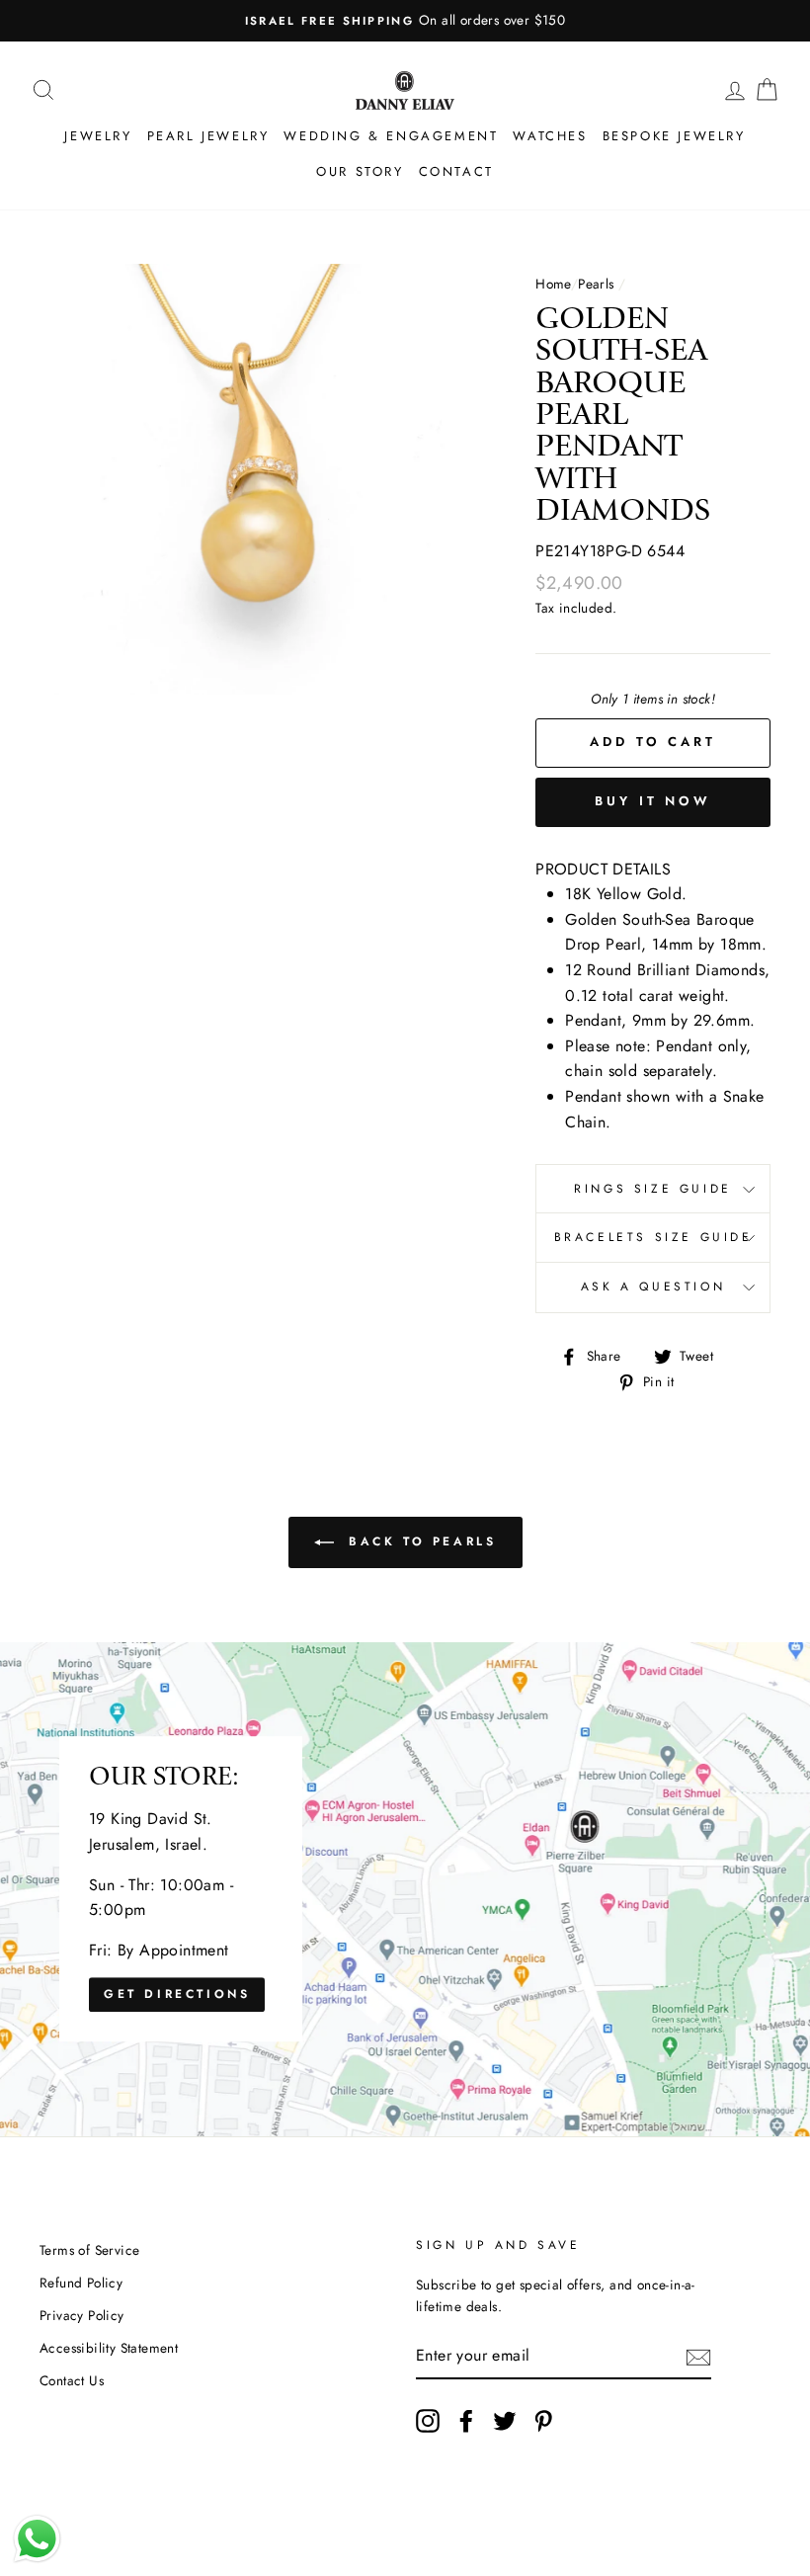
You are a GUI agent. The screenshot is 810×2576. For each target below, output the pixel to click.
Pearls (596, 284)
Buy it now (653, 801)
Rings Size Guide (653, 1189)
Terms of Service (89, 2250)
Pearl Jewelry (208, 136)
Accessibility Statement (109, 2348)
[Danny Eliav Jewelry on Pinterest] (543, 2421)
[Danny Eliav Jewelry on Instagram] (428, 2421)
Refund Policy (81, 2283)
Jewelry (98, 136)
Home (553, 284)
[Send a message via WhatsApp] (37, 2539)
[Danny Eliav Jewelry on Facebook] (466, 2421)
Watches (550, 136)
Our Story (360, 171)
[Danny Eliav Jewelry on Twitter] (505, 2421)
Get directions (177, 1995)
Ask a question (653, 1287)
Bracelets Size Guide (653, 1237)
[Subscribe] (698, 2356)
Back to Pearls (419, 1541)
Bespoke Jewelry (674, 136)
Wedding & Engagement (391, 136)
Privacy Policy (82, 2315)
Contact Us (72, 2380)
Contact (456, 171)
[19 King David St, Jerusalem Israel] (405, 1889)
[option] (423, 21)
